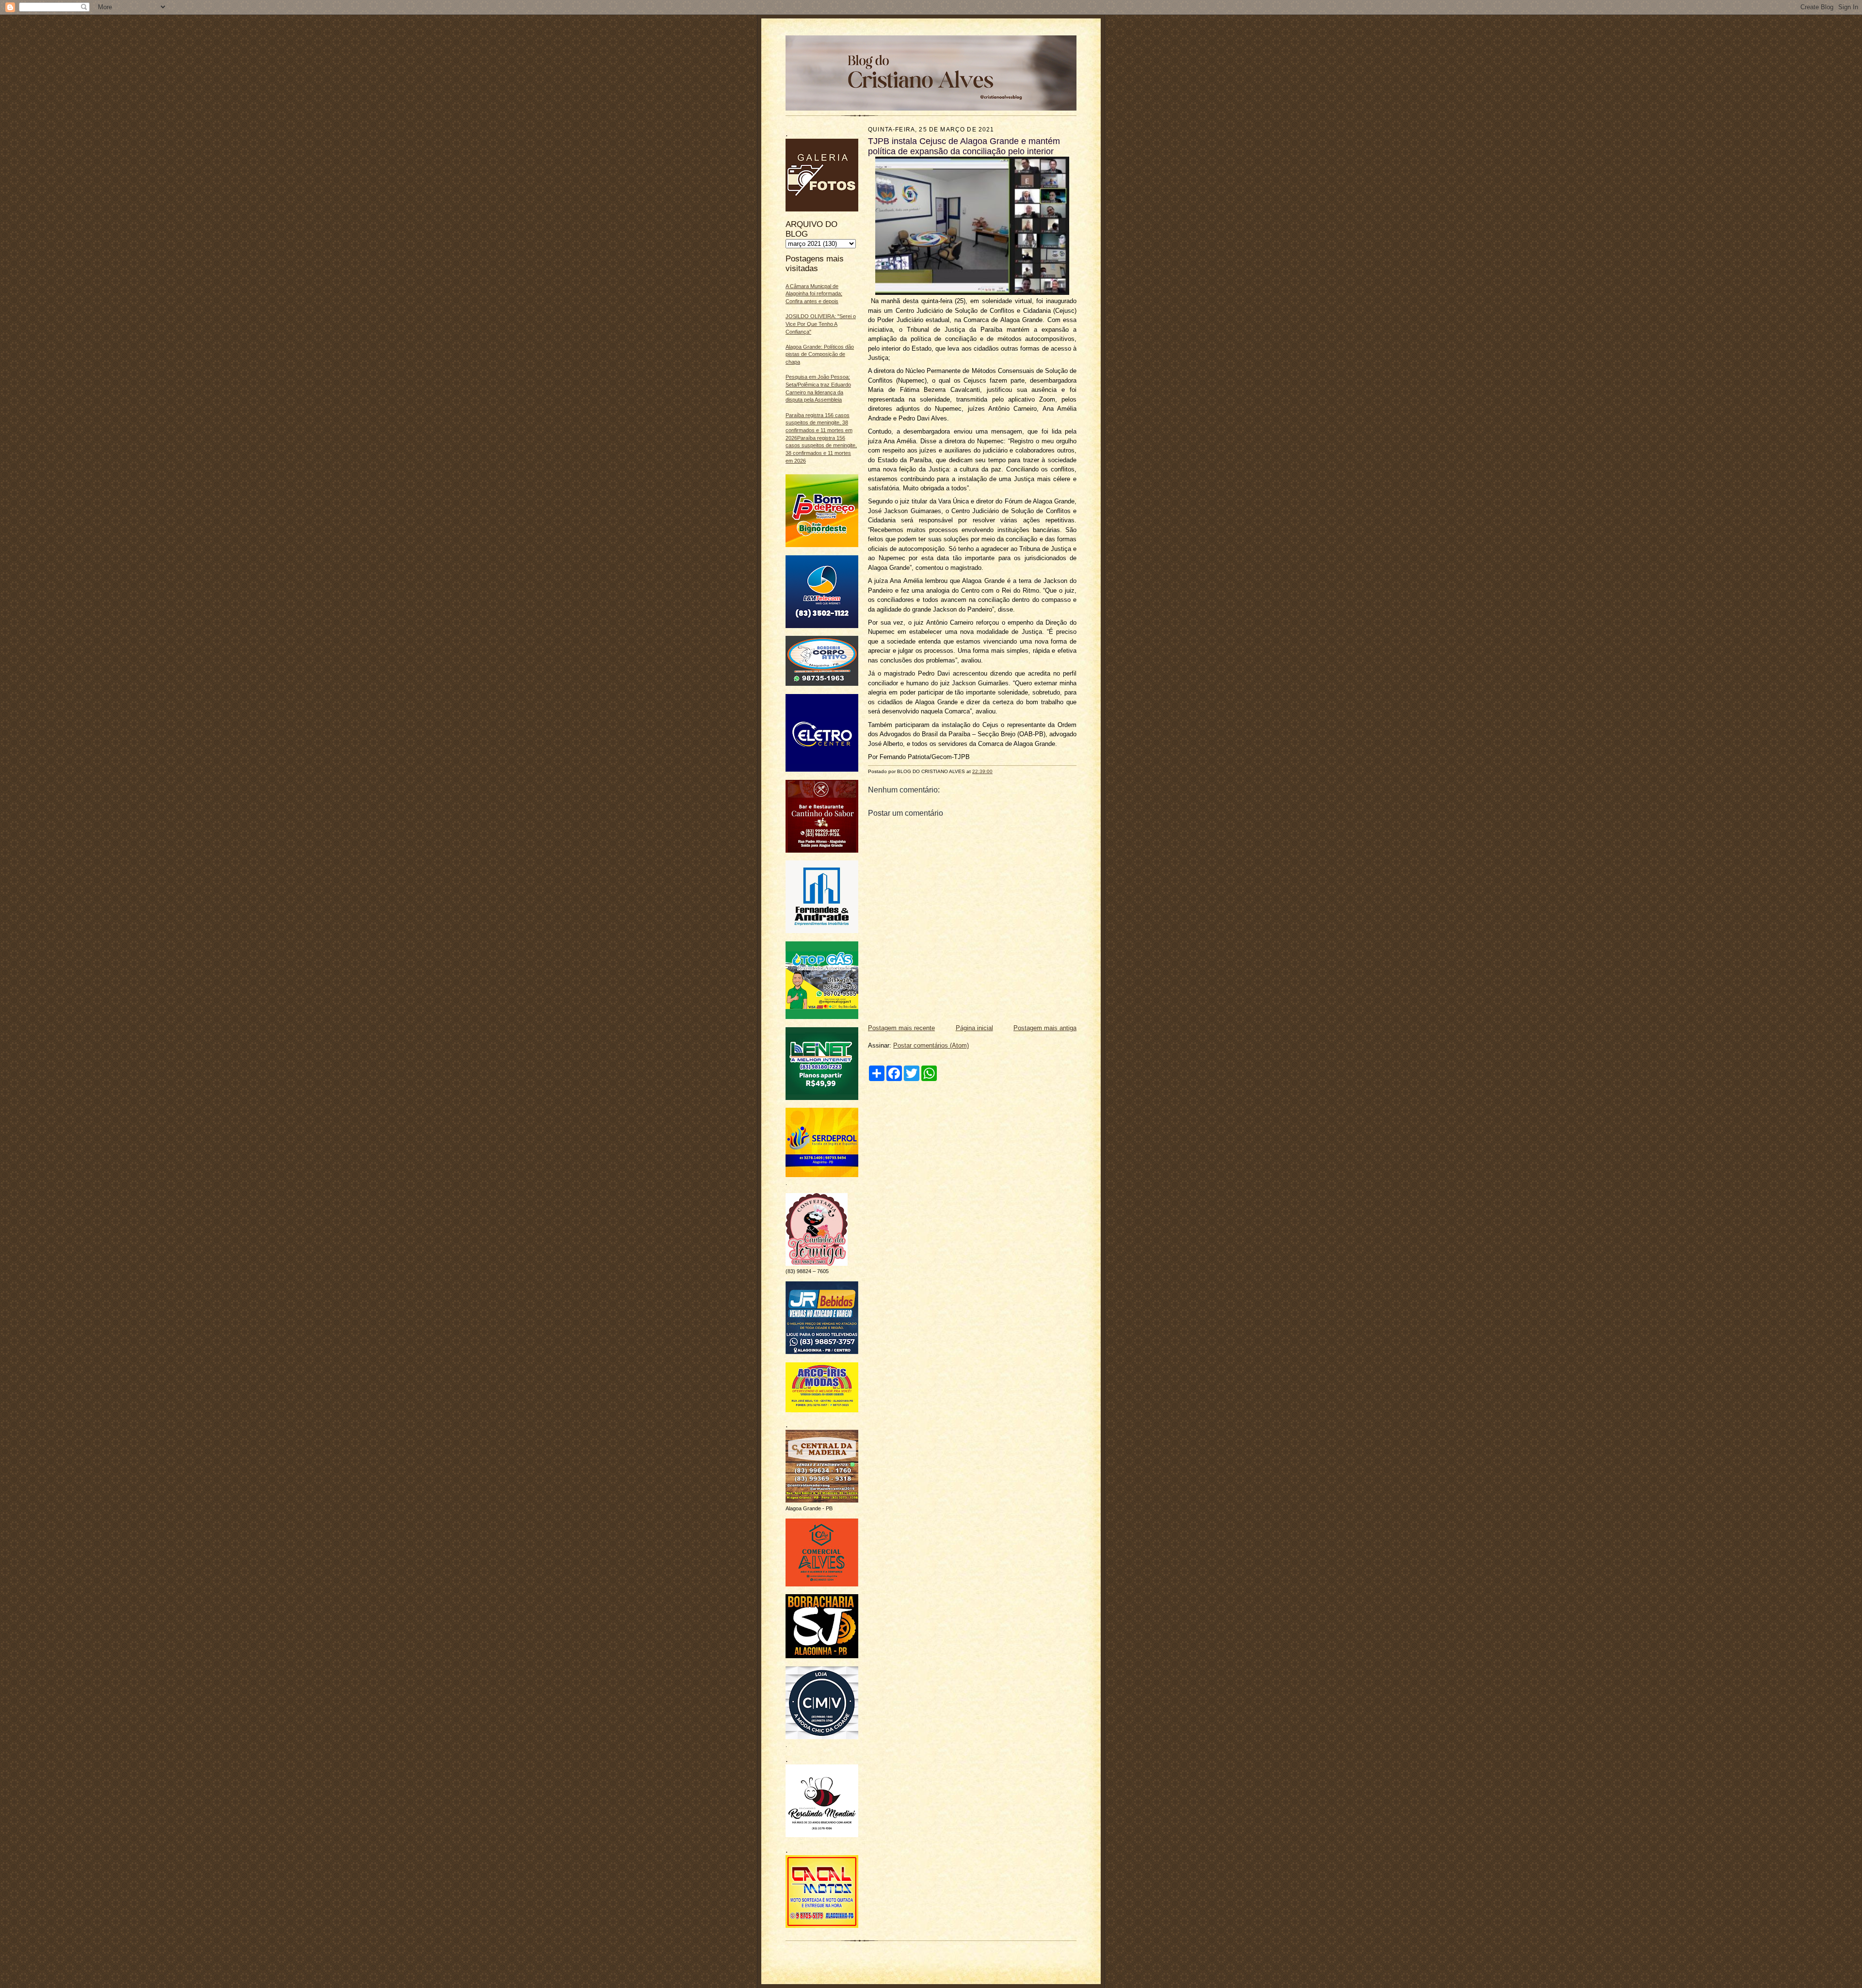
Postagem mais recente (901, 1028)
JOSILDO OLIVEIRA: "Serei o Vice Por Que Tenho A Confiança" (821, 324)
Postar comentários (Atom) (931, 1045)
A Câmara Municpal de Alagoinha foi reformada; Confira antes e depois (814, 294)
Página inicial (974, 1028)
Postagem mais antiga (1045, 1028)
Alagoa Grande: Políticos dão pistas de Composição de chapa (820, 354)
